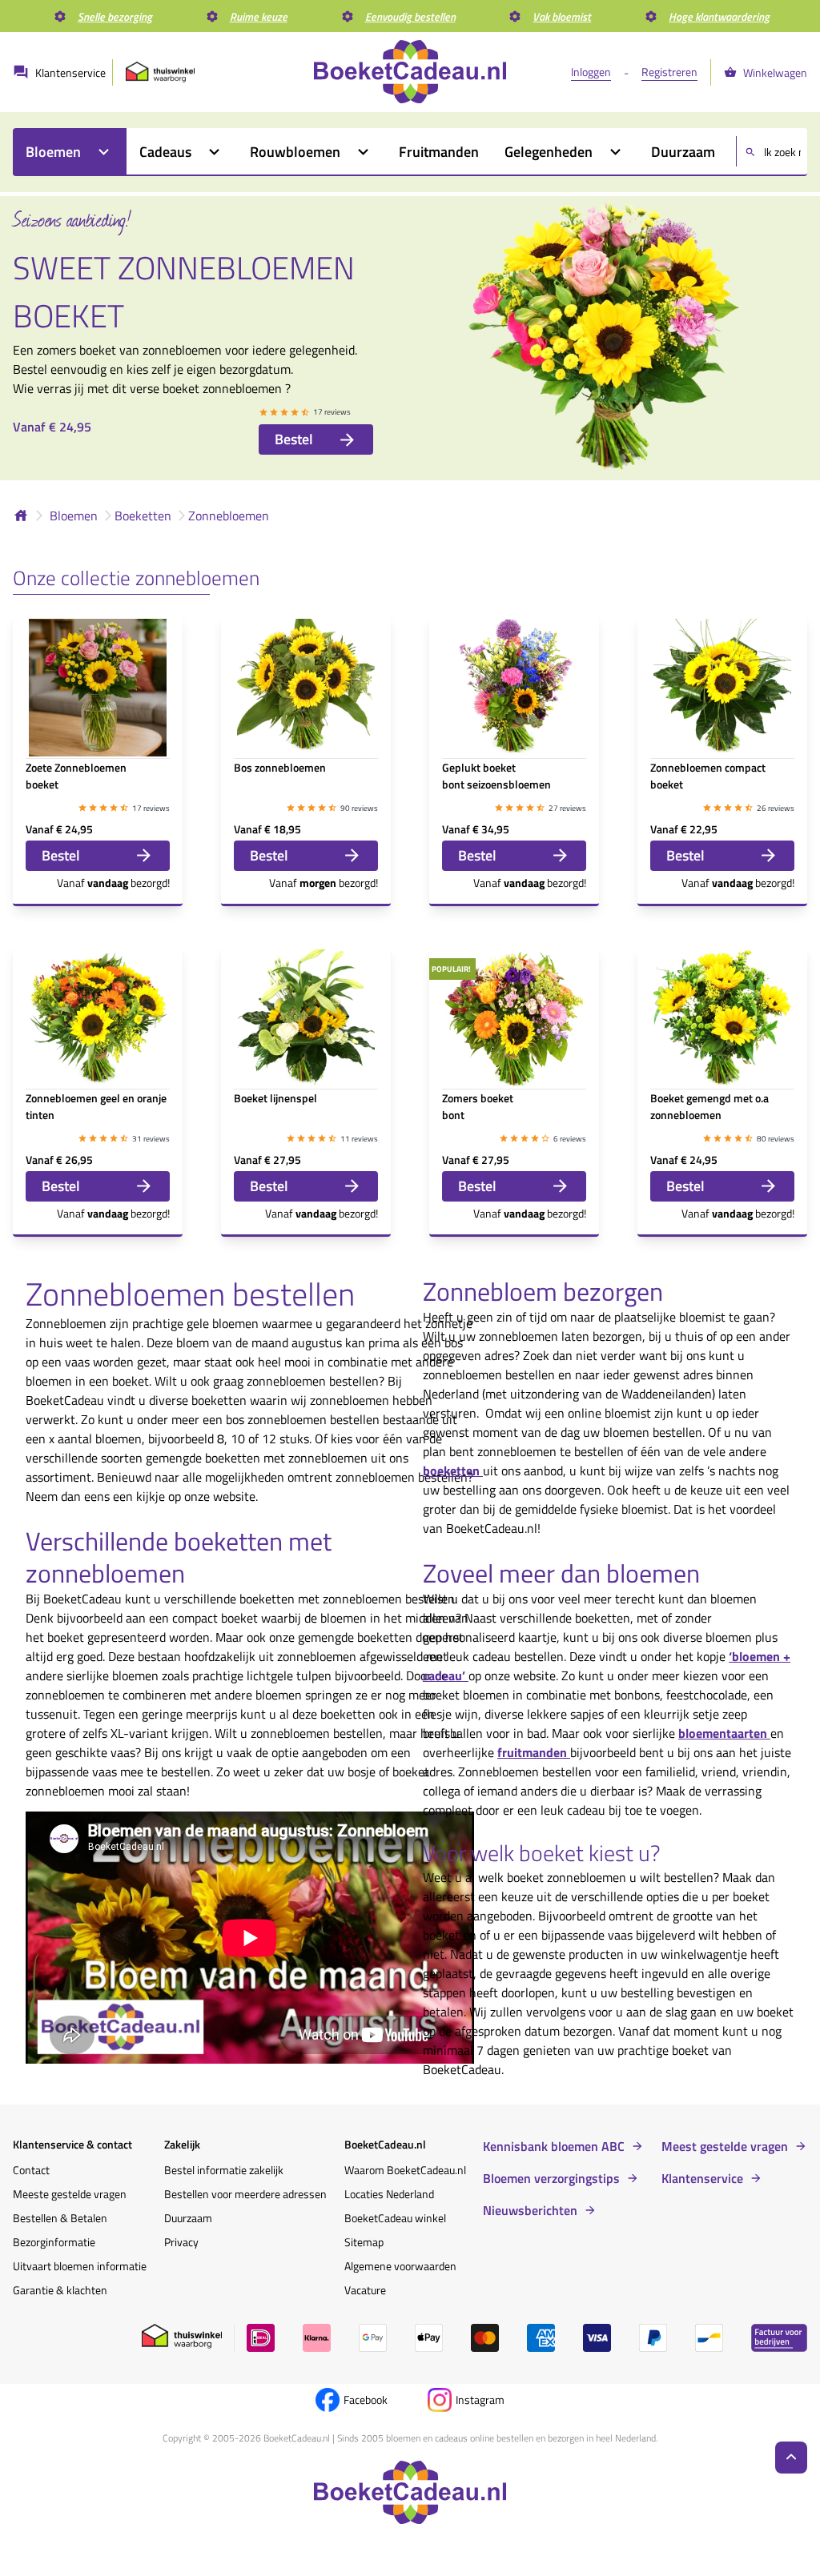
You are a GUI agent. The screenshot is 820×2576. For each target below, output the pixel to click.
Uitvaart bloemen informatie (80, 2266)
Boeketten (143, 516)
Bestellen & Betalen (60, 2218)
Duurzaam (188, 2218)
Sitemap (364, 2242)
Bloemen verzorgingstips (551, 2178)
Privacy (181, 2242)
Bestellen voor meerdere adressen (245, 2194)
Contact (31, 2170)
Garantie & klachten (60, 2290)
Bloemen (74, 516)
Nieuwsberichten (530, 2210)
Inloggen (591, 72)
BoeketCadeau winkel (395, 2218)
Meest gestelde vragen (725, 2146)
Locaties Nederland (389, 2194)
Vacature (365, 2290)
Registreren (669, 72)
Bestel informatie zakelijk (224, 2170)
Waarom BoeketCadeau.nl (405, 2170)
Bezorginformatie (54, 2242)
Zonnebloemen (229, 516)
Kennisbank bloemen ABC (554, 2146)
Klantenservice (702, 2178)
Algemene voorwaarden (400, 2266)
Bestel (294, 439)
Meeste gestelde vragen (70, 2194)
